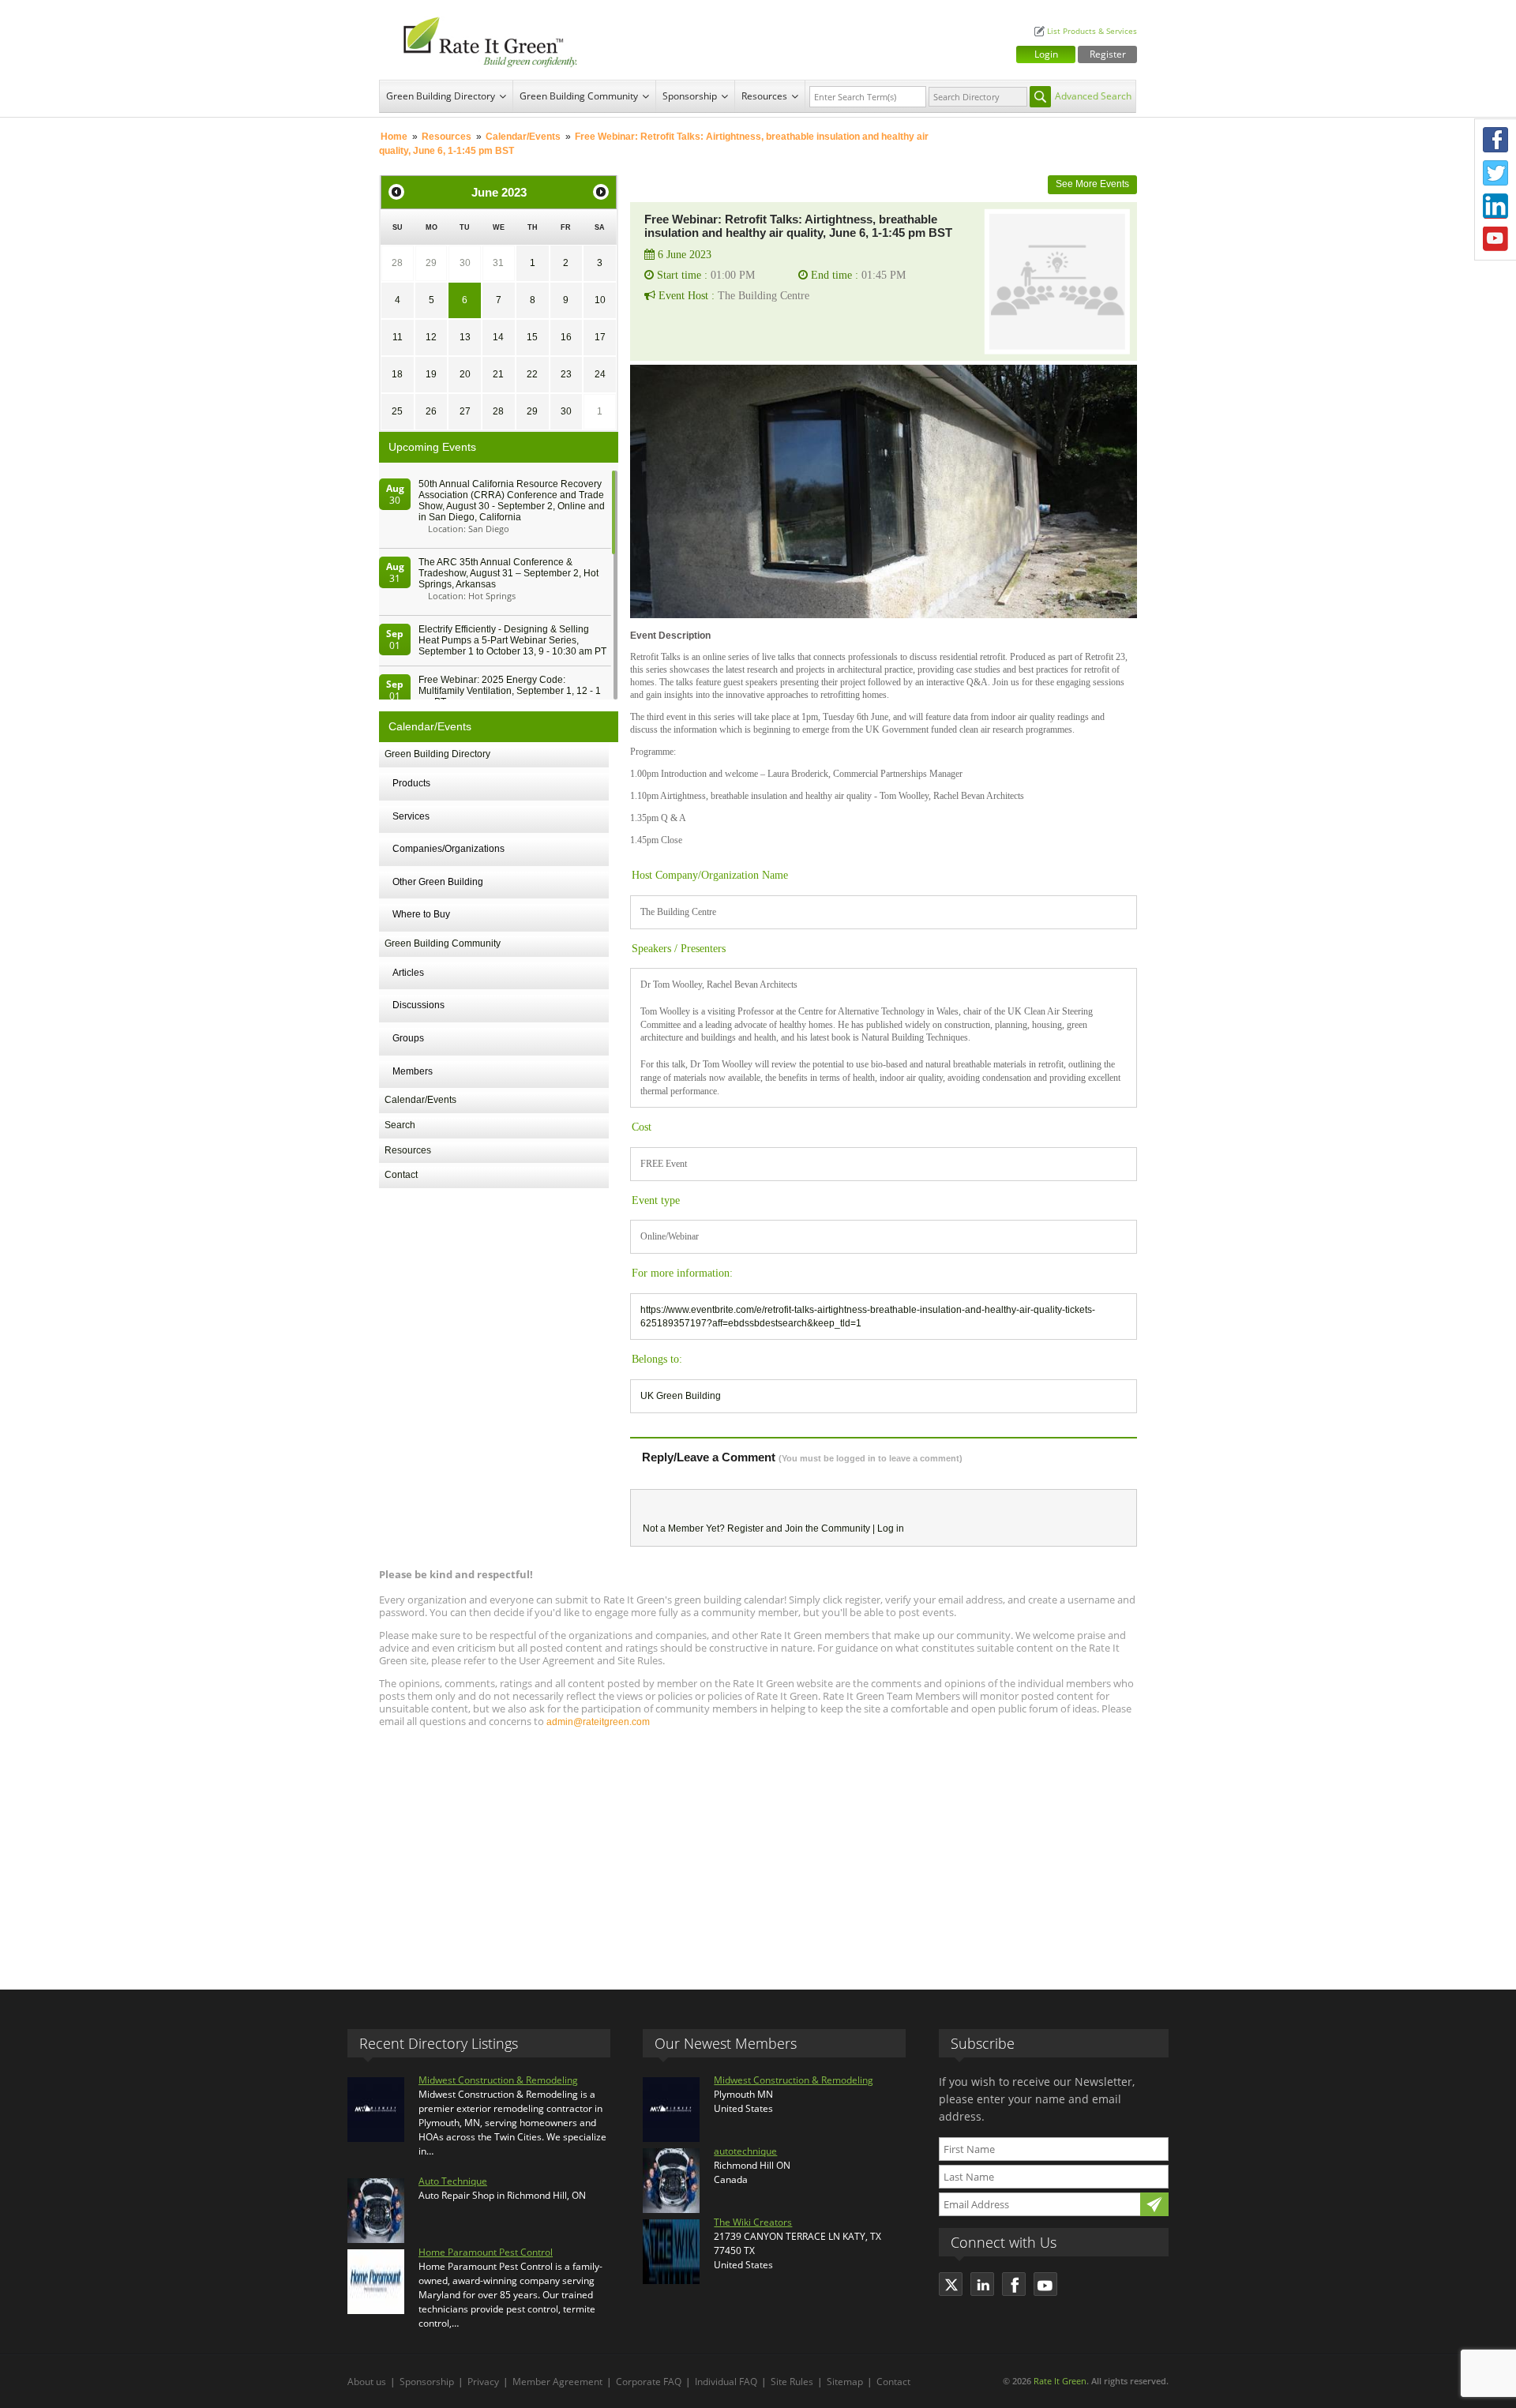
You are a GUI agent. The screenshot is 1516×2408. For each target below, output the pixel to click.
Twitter (1495, 173)
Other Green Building (438, 882)
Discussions (418, 1005)
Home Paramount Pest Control (486, 2252)
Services (411, 816)
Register (1108, 54)
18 (397, 374)
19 (431, 374)
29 (431, 263)
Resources (764, 96)
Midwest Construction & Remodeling (498, 2080)
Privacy (483, 2382)
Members (413, 1071)
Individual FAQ (726, 2382)
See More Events (1092, 184)
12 (431, 337)
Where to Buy (421, 914)
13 (465, 337)
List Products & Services (1092, 31)
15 (532, 337)
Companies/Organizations (448, 849)
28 (397, 263)
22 (532, 374)
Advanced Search (1093, 96)
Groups (408, 1038)
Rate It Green (1060, 2381)
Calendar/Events (523, 137)
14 (498, 337)
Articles (408, 973)
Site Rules (792, 2382)
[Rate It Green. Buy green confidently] (482, 40)
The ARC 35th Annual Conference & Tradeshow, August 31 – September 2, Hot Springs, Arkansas (508, 573)
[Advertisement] (758, 1851)
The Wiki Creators (753, 2222)
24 (600, 374)
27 (465, 411)
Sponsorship (690, 96)
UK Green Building (681, 1396)
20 (465, 374)
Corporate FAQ (649, 2382)
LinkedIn (1495, 206)
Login (1046, 54)
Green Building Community (579, 96)
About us (367, 2382)
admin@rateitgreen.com (598, 1722)
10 (600, 300)
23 (566, 374)
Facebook (1495, 140)
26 (431, 411)
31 (498, 263)
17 (600, 337)
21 (498, 374)
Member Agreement (557, 2382)
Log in (891, 1528)
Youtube (1495, 239)
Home (394, 137)
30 (465, 263)
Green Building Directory (441, 96)
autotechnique (745, 2151)
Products (411, 783)
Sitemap (845, 2382)
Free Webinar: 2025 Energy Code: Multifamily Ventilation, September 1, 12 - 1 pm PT (510, 691)
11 (398, 337)
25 (397, 411)
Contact (401, 1175)
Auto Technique (453, 2181)
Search (400, 1125)
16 (566, 337)
